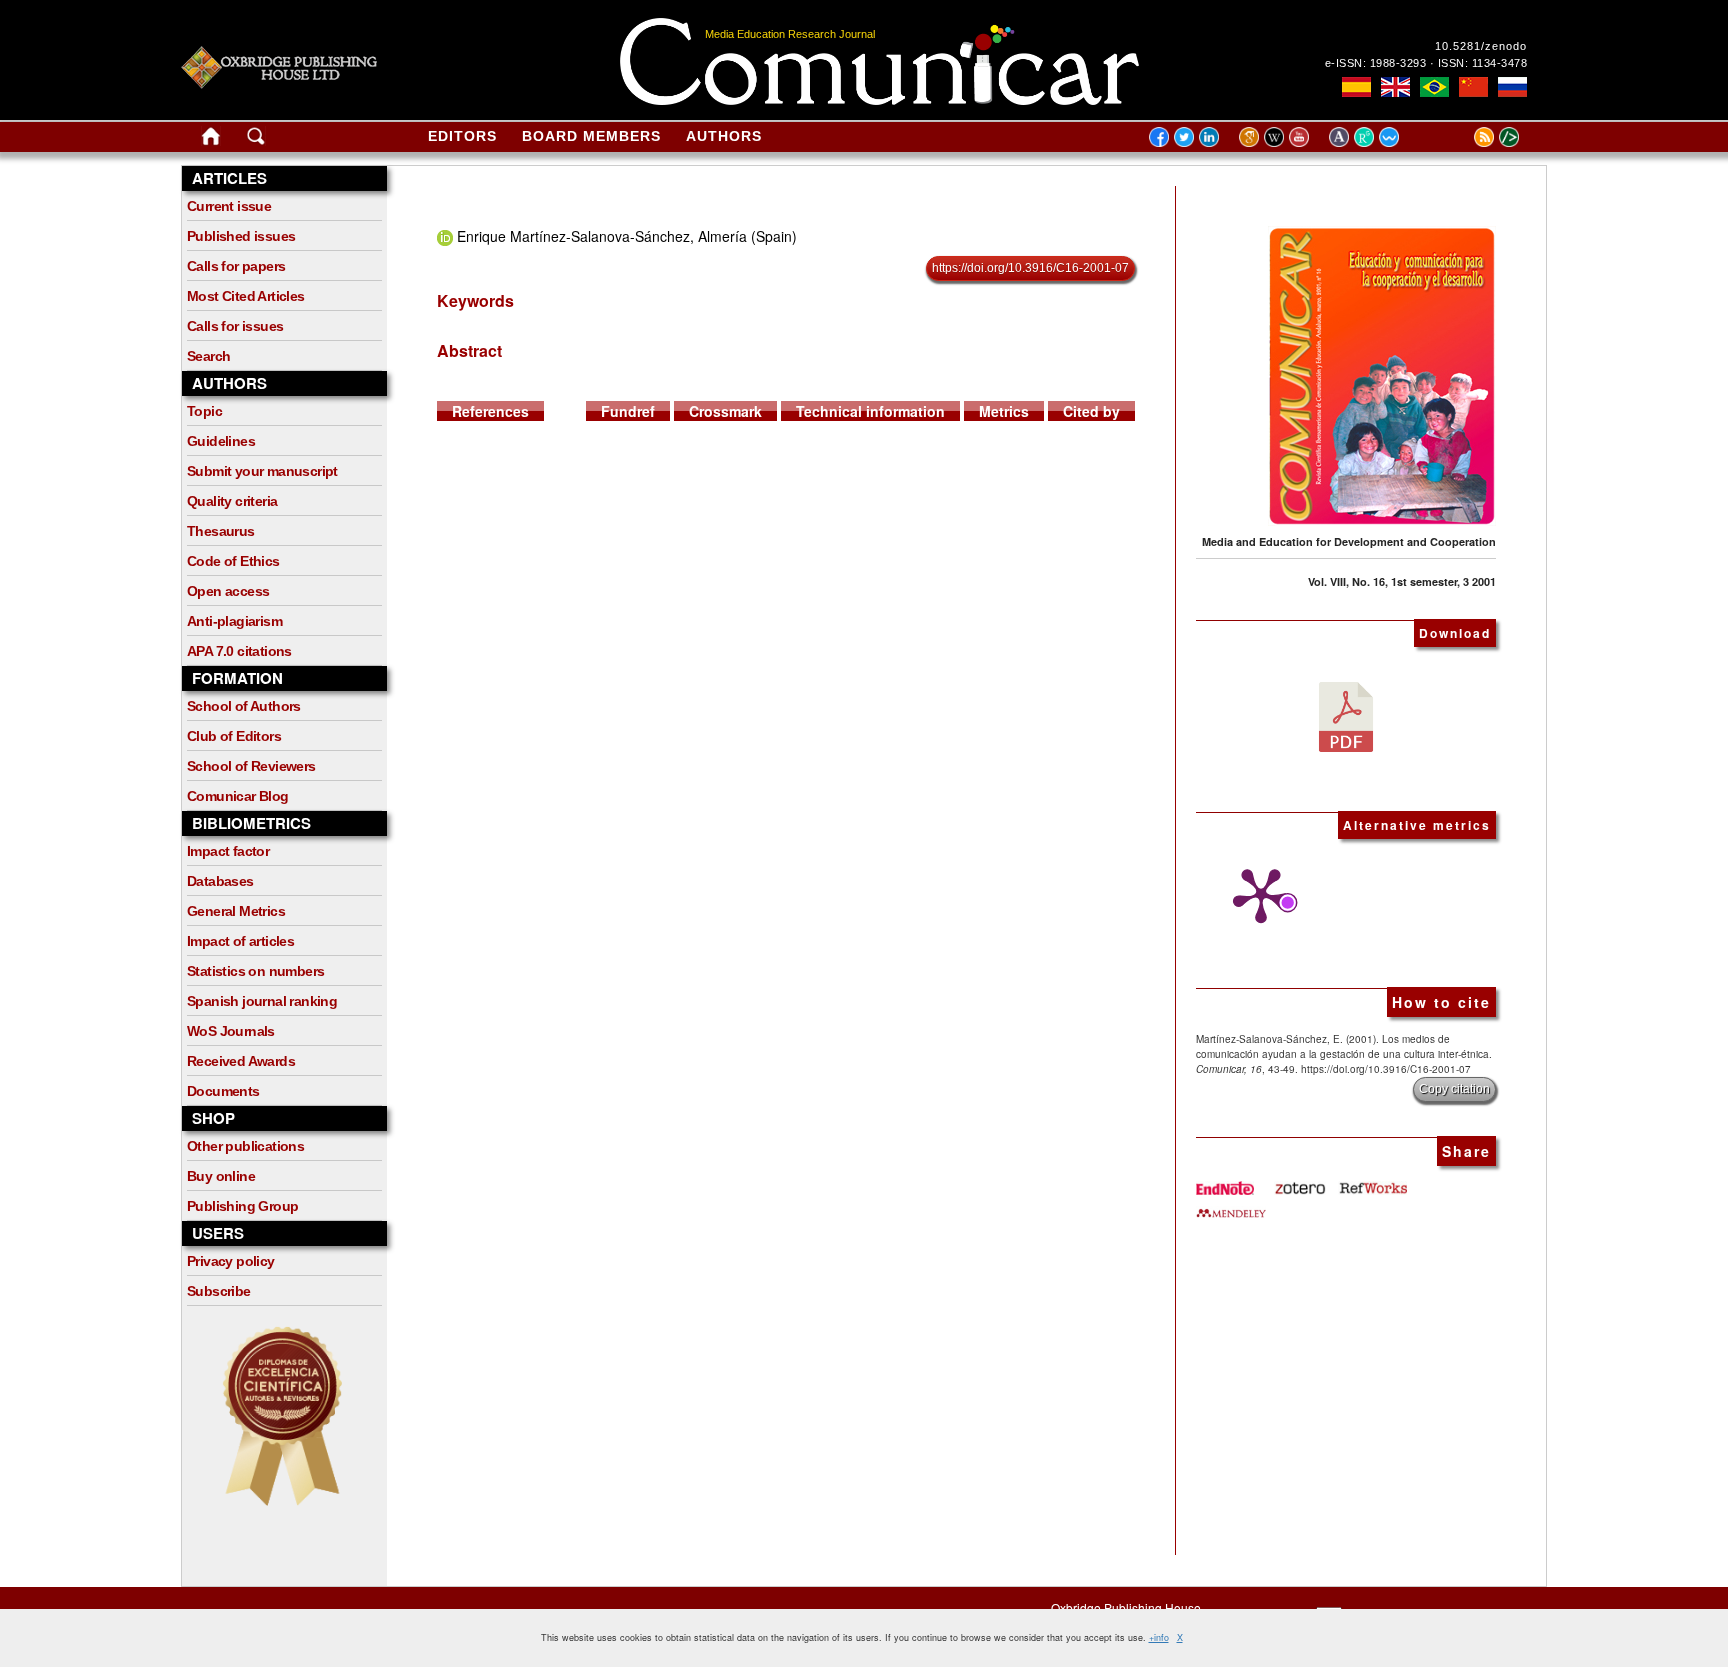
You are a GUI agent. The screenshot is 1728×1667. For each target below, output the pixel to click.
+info (1159, 1637)
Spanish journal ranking (262, 1001)
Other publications (245, 1146)
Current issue (229, 206)
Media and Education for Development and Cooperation (1349, 541)
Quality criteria (232, 501)
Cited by (1091, 411)
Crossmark (725, 411)
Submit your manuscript (262, 471)
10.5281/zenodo (1481, 46)
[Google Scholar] (1251, 136)
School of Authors (244, 706)
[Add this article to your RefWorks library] (1372, 1181)
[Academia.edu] (1341, 136)
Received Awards (241, 1061)
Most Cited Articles (246, 296)
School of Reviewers (251, 766)
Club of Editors (234, 736)
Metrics (1004, 411)
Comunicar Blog (238, 796)
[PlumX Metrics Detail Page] (1256, 896)
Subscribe (219, 1291)
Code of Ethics (233, 561)
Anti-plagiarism (234, 621)
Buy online (221, 1176)
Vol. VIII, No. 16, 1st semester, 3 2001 (1402, 581)
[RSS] (1459, 136)
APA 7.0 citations (239, 651)
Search (208, 356)
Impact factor (228, 851)
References (490, 411)
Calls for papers (236, 266)
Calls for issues (235, 326)
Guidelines (221, 441)
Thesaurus (221, 531)
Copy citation (1454, 1089)
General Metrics (236, 911)
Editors (462, 136)
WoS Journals (231, 1031)
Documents (223, 1091)
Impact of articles (240, 941)
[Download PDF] (1346, 715)
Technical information (870, 411)
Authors (724, 136)
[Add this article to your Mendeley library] (1231, 1205)
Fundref (628, 411)
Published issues (241, 236)
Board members (591, 136)
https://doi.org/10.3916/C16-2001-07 (1030, 268)
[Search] (256, 140)
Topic (204, 411)
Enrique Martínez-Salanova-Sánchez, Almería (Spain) (627, 236)
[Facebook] (1159, 136)
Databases (220, 881)
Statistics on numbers (255, 971)
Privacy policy (231, 1261)
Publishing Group (242, 1206)
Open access (228, 591)
